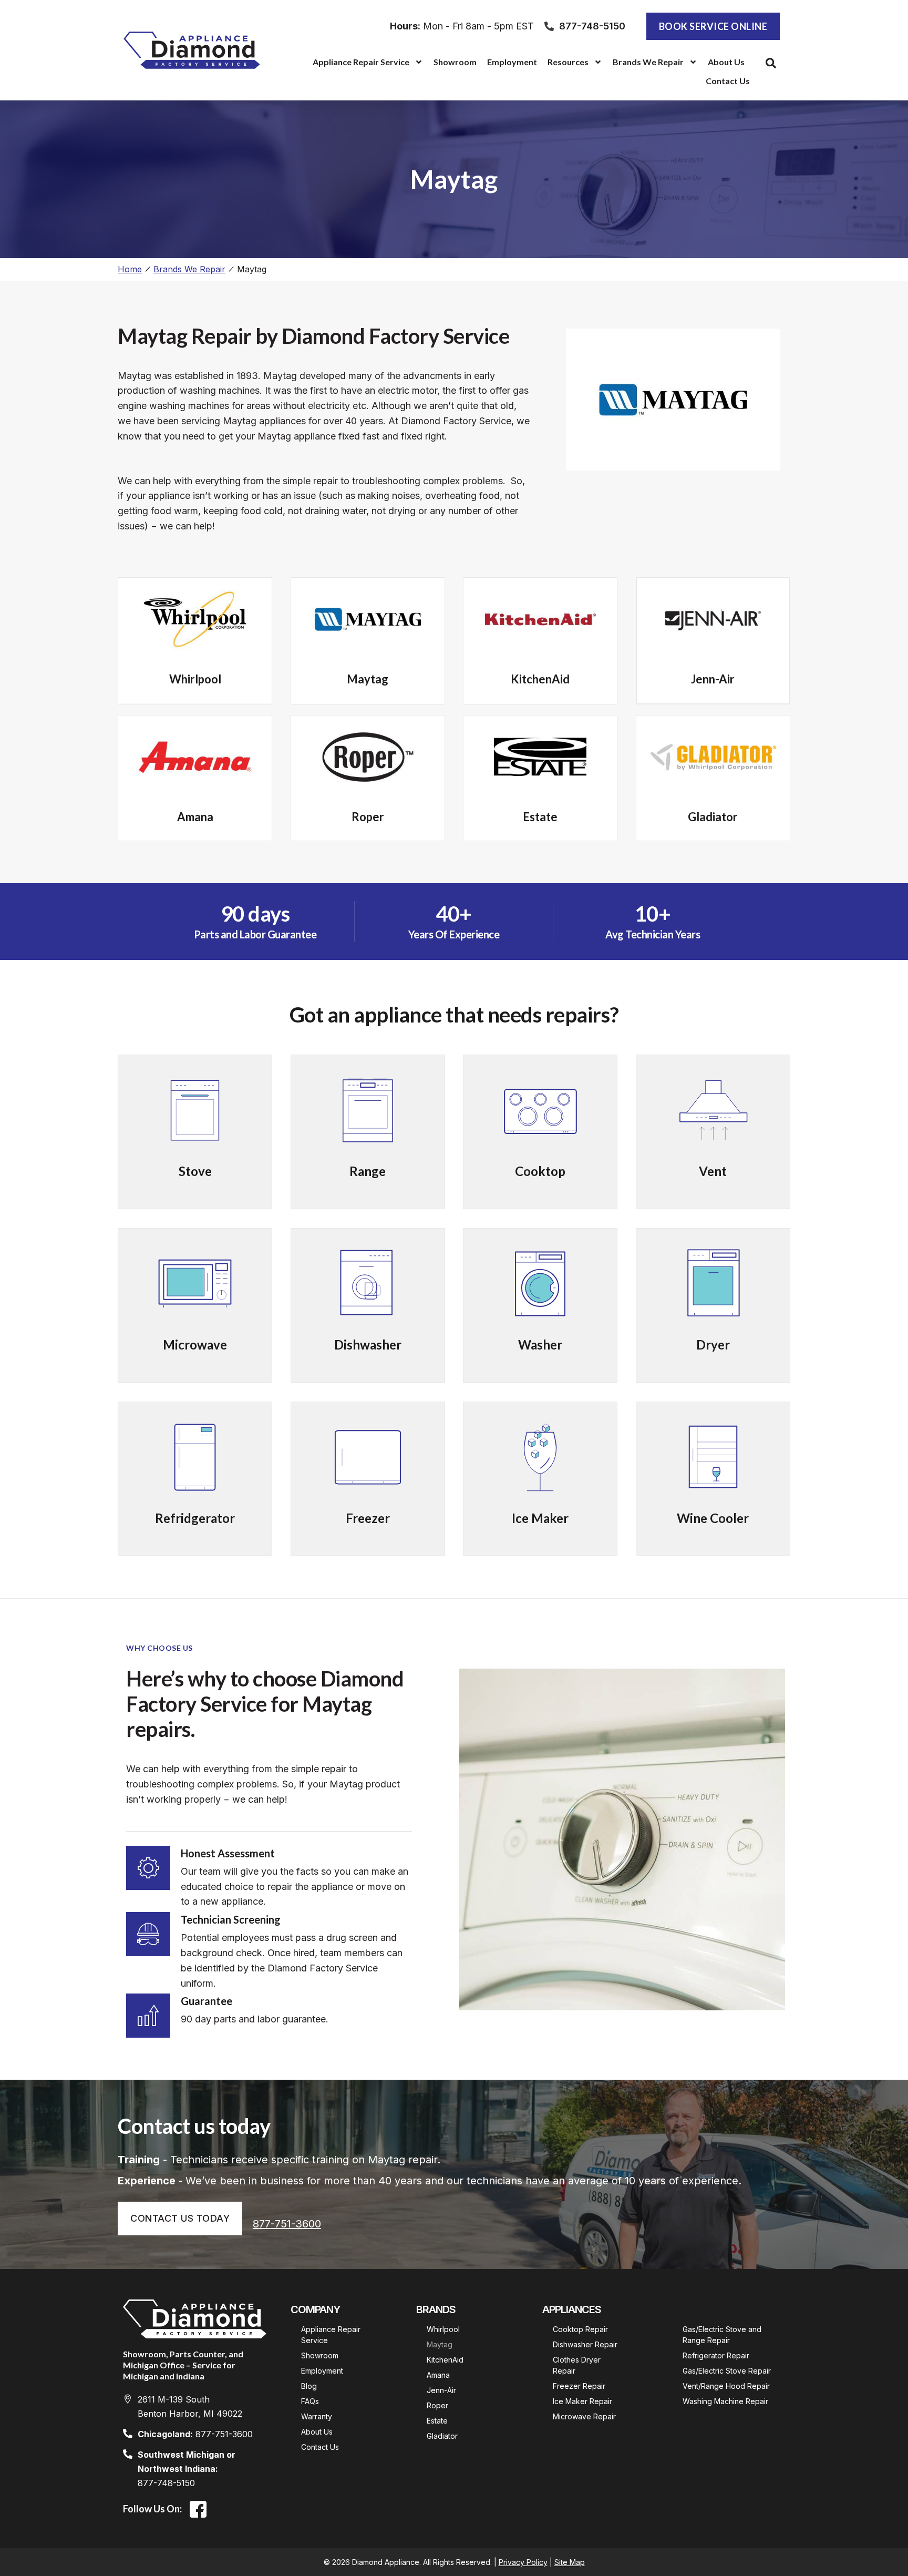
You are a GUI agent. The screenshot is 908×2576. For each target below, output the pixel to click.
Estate (437, 2421)
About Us (726, 62)
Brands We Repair (189, 269)
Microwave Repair (584, 2416)
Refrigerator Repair (716, 2355)
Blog (309, 2386)
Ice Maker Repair (582, 2401)
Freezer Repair (579, 2386)
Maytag (440, 2344)
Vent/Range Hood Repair (726, 2386)
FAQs (310, 2401)
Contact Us (728, 81)
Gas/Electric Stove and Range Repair (723, 2335)
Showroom (455, 62)
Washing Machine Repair (725, 2401)
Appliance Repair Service (361, 62)
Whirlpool (443, 2329)
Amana (438, 2375)
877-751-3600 (287, 2224)
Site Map (570, 2562)
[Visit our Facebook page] (198, 2509)
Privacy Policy (523, 2562)
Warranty (317, 2416)
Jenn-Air (441, 2390)
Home (130, 269)
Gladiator (442, 2436)
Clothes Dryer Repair (578, 2365)
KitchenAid (445, 2360)
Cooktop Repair (580, 2329)
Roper (437, 2405)
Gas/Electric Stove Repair (727, 2371)
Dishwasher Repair (585, 2344)
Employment (512, 62)
